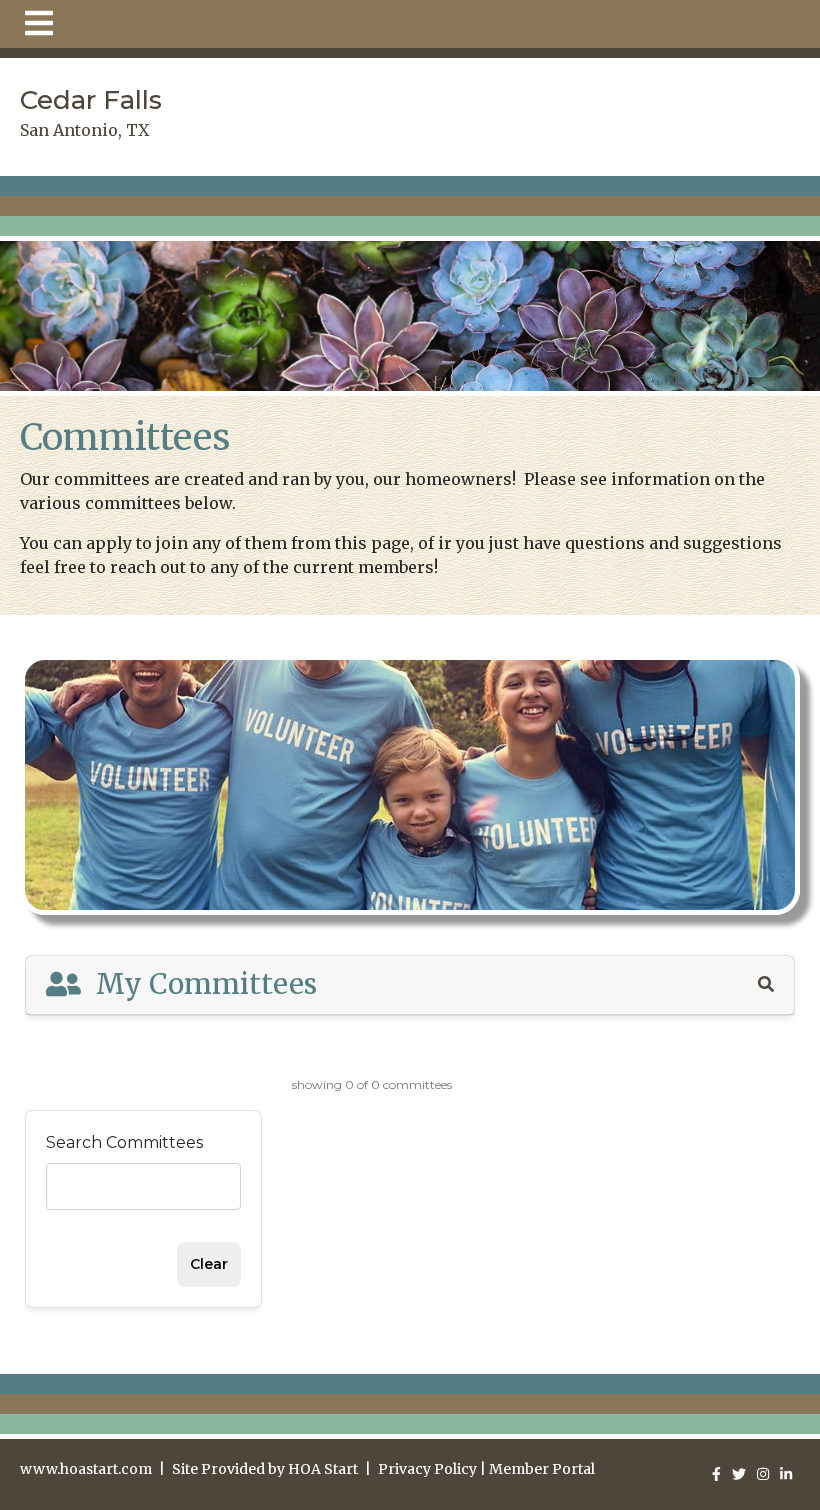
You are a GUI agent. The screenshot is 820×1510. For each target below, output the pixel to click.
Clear (209, 1264)
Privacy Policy (427, 1469)
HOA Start (323, 1469)
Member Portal (542, 1469)
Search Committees (124, 1142)
